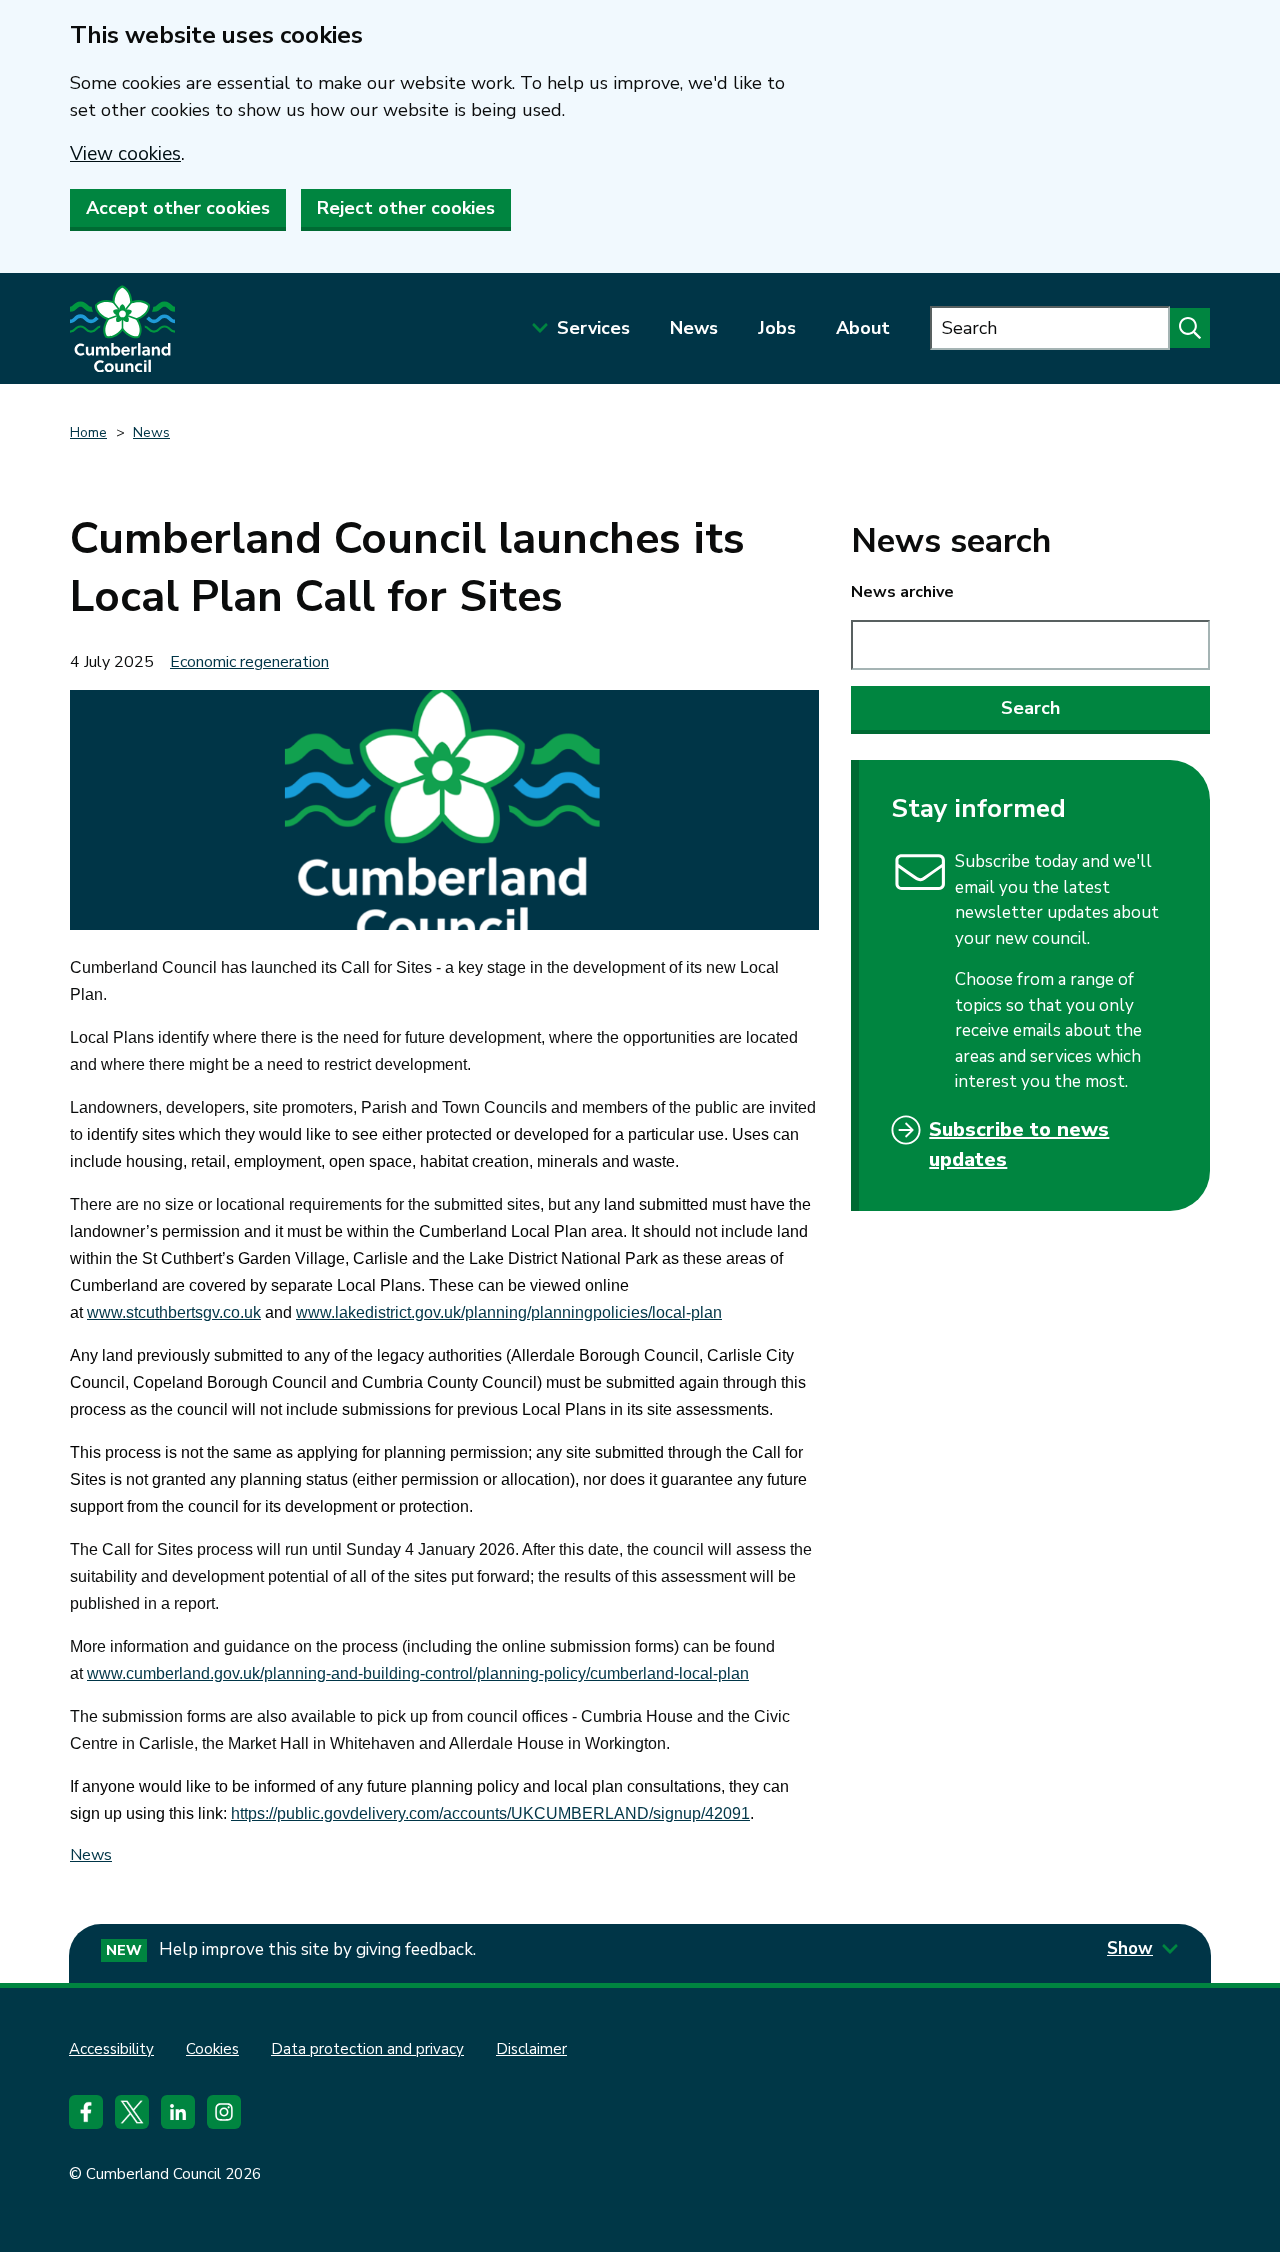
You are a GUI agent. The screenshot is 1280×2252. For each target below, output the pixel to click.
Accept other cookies (178, 208)
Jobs (777, 328)
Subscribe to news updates (1019, 1144)
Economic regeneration (249, 662)
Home (88, 432)
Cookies (212, 2049)
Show (1130, 1948)
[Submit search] (1190, 328)
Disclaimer (531, 2049)
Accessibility (111, 2049)
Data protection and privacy (367, 2049)
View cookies (125, 154)
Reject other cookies (406, 208)
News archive (902, 592)
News (694, 328)
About (863, 328)
